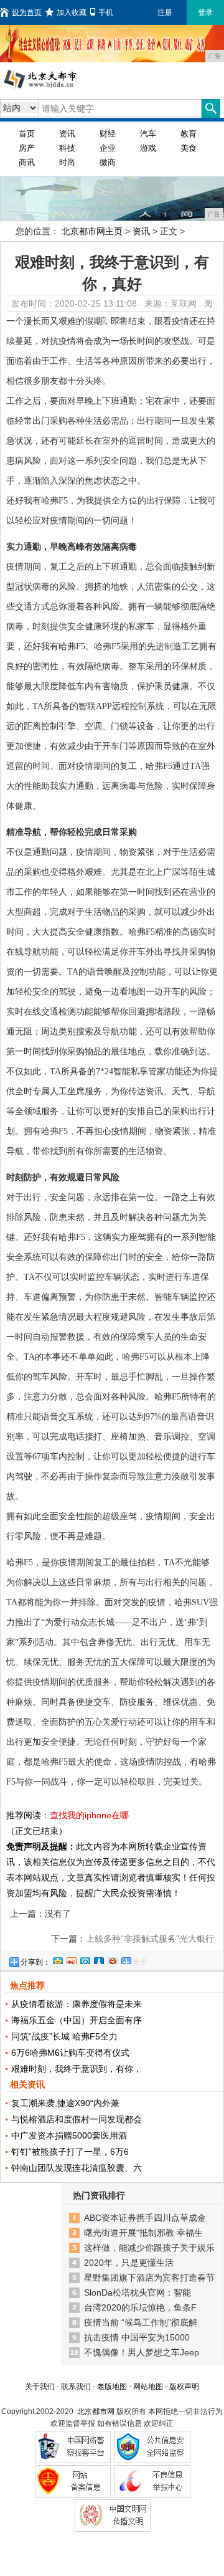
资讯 (67, 134)
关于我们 (40, 2387)
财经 (108, 134)
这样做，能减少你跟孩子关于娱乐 (149, 2248)
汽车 (148, 134)
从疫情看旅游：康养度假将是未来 (77, 2004)
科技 (67, 148)
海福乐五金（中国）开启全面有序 (77, 2020)
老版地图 (112, 2387)
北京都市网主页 (92, 231)
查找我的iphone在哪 (89, 1815)
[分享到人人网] (98, 1959)
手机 (106, 12)
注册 (165, 12)
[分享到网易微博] (112, 1959)
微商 (108, 162)
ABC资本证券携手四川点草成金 (145, 2218)
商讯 (27, 162)
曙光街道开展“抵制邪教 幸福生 (143, 2233)
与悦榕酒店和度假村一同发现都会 (77, 2119)
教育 (189, 134)
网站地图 (148, 2387)
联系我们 (76, 2387)
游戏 (148, 148)
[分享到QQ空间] (57, 1959)
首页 (27, 134)
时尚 (67, 162)
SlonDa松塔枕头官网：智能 (138, 2292)
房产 (27, 148)
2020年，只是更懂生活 (129, 2263)
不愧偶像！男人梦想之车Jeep (142, 2352)
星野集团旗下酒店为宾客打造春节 (149, 2278)
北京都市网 (96, 2411)
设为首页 (27, 12)
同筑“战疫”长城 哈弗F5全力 (64, 2036)
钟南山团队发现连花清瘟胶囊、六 (77, 2168)
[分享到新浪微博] (71, 1959)
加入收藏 (72, 12)
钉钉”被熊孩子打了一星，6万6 (70, 2152)
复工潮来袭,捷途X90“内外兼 (65, 2103)
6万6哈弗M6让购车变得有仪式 (70, 2053)
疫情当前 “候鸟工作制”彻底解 (141, 2322)
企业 (108, 148)
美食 (189, 148)
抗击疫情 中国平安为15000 (137, 2337)
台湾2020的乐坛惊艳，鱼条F (140, 2307)
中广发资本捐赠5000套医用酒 (69, 2135)
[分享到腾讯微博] (85, 1959)
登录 (205, 12)
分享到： (35, 1962)
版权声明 (184, 2387)
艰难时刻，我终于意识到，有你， (77, 2069)
